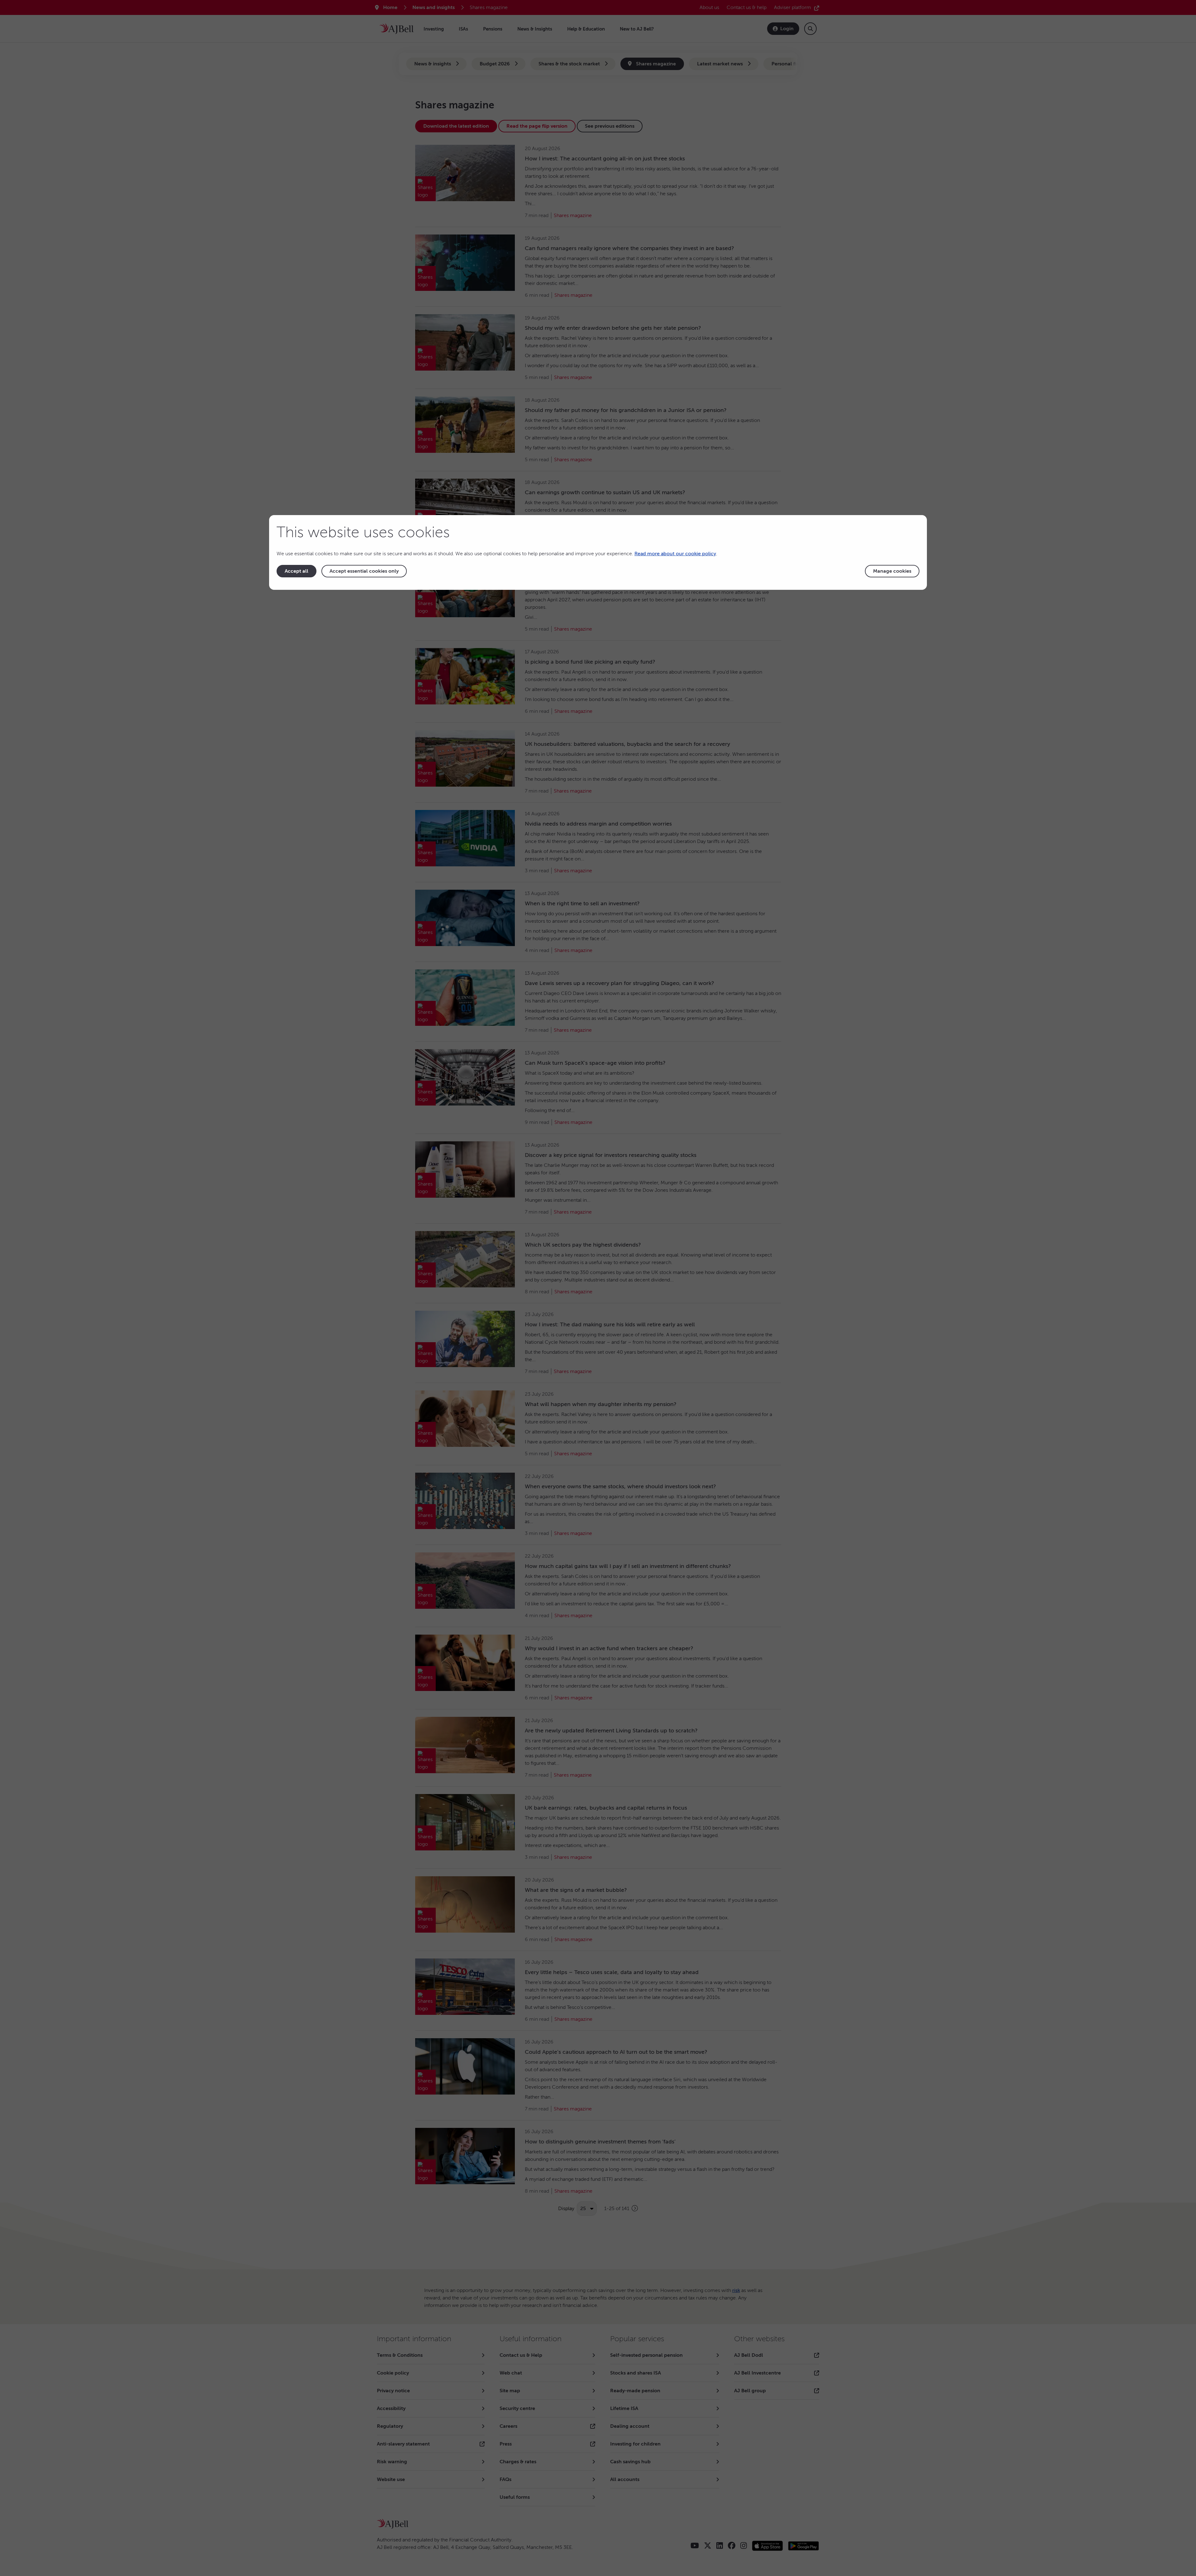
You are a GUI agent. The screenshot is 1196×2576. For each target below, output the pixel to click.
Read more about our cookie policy (675, 554)
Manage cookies (892, 571)
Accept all (297, 571)
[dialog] (598, 552)
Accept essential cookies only (364, 571)
